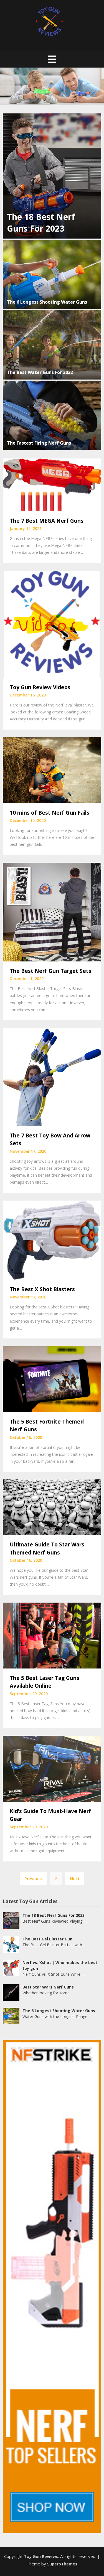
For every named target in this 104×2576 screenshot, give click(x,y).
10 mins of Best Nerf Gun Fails (50, 813)
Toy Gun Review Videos (40, 687)
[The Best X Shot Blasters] (52, 1239)
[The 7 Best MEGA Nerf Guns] (52, 484)
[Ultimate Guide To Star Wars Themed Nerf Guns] (52, 1507)
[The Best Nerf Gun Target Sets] (52, 911)
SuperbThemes (62, 2564)
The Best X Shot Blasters (42, 1289)
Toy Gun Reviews (41, 2556)
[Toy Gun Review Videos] (52, 624)
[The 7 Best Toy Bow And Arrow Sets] (52, 1076)
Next (75, 1878)
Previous (33, 1878)
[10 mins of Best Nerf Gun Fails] (52, 770)
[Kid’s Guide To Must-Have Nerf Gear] (52, 1768)
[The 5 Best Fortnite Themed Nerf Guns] (52, 1379)
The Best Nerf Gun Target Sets (50, 971)
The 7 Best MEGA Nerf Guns (47, 521)
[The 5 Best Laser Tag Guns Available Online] (52, 1635)
